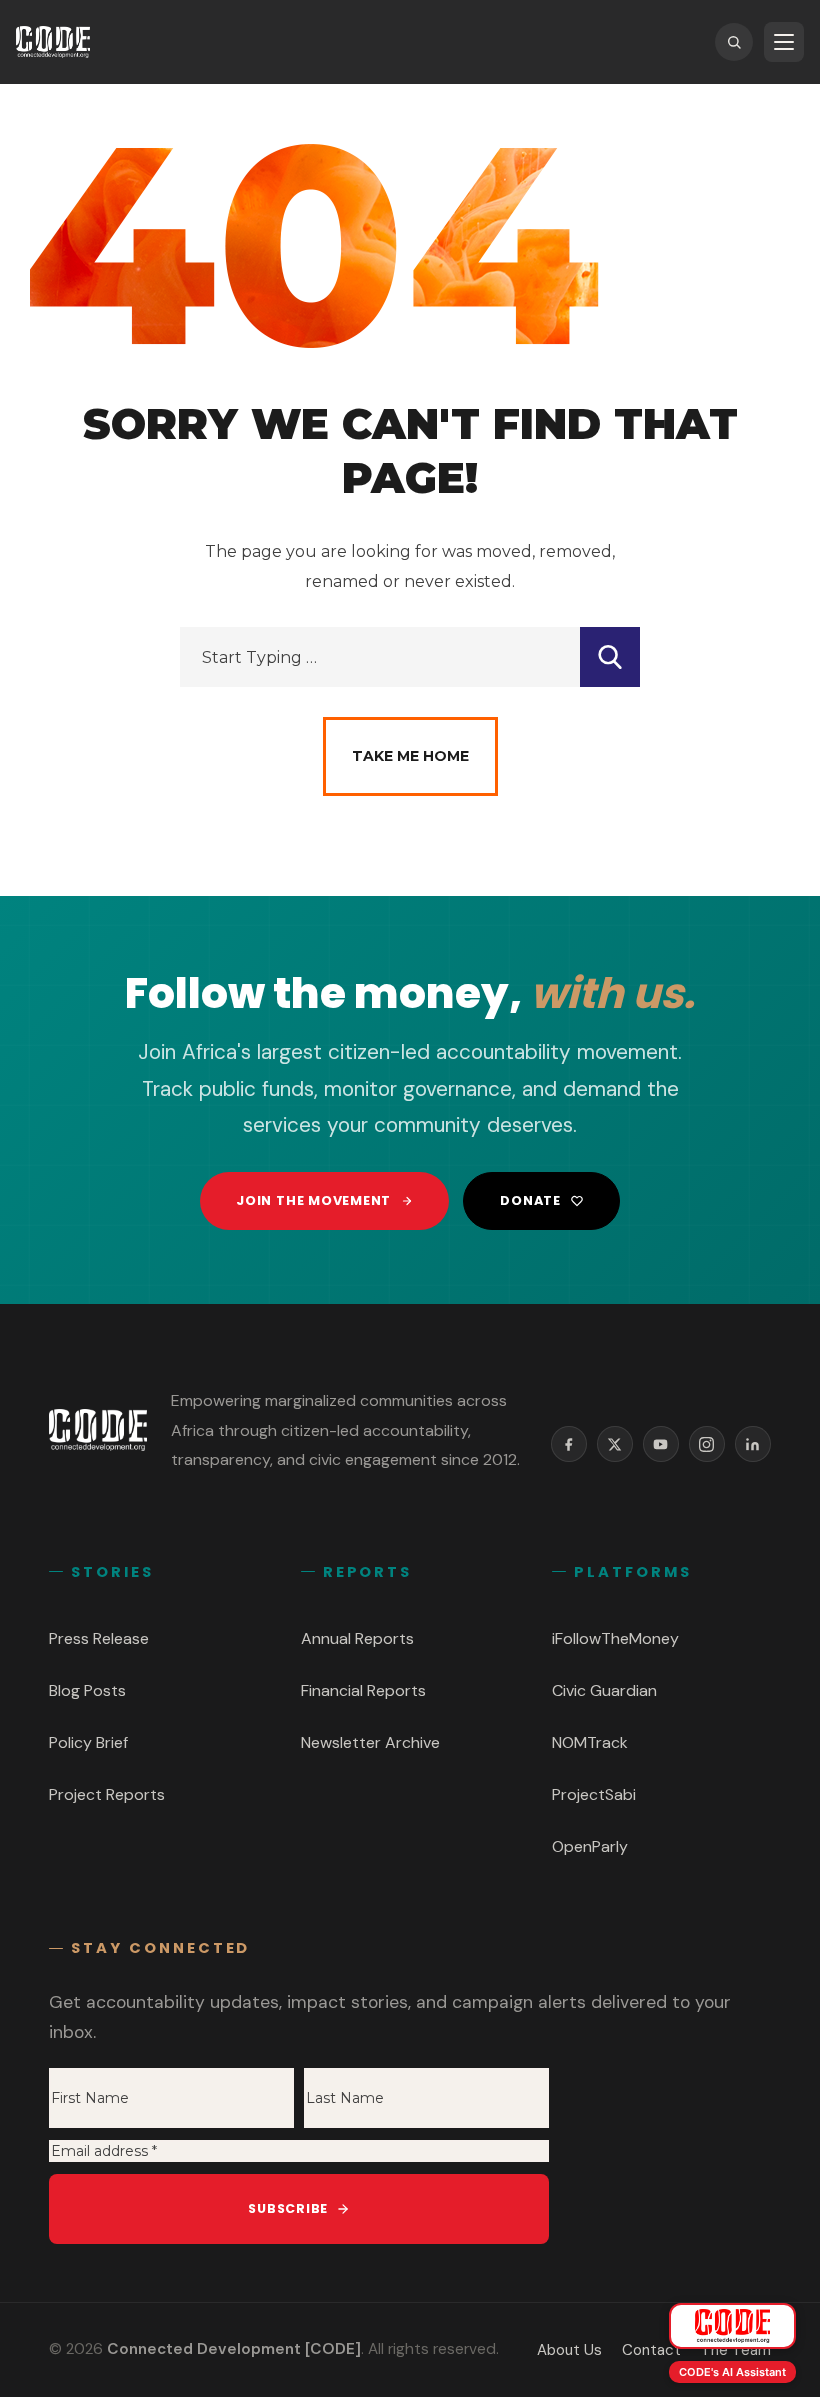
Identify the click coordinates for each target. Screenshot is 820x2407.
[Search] (734, 42)
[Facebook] (569, 1444)
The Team (736, 2350)
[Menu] (784, 42)
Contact (651, 2350)
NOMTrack (590, 1742)
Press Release (99, 1638)
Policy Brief (88, 1742)
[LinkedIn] (753, 1444)
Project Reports (107, 1794)
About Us (569, 2350)
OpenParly (590, 1846)
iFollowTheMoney (615, 1638)
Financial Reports (363, 1690)
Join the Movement (313, 1200)
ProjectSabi (594, 1794)
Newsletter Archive (370, 1742)
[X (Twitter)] (615, 1444)
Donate (530, 1200)
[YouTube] (661, 1444)
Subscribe (288, 2208)
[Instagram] (707, 1444)
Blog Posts (87, 1690)
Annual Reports (357, 1638)
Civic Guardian (604, 1690)
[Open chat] (732, 2326)
